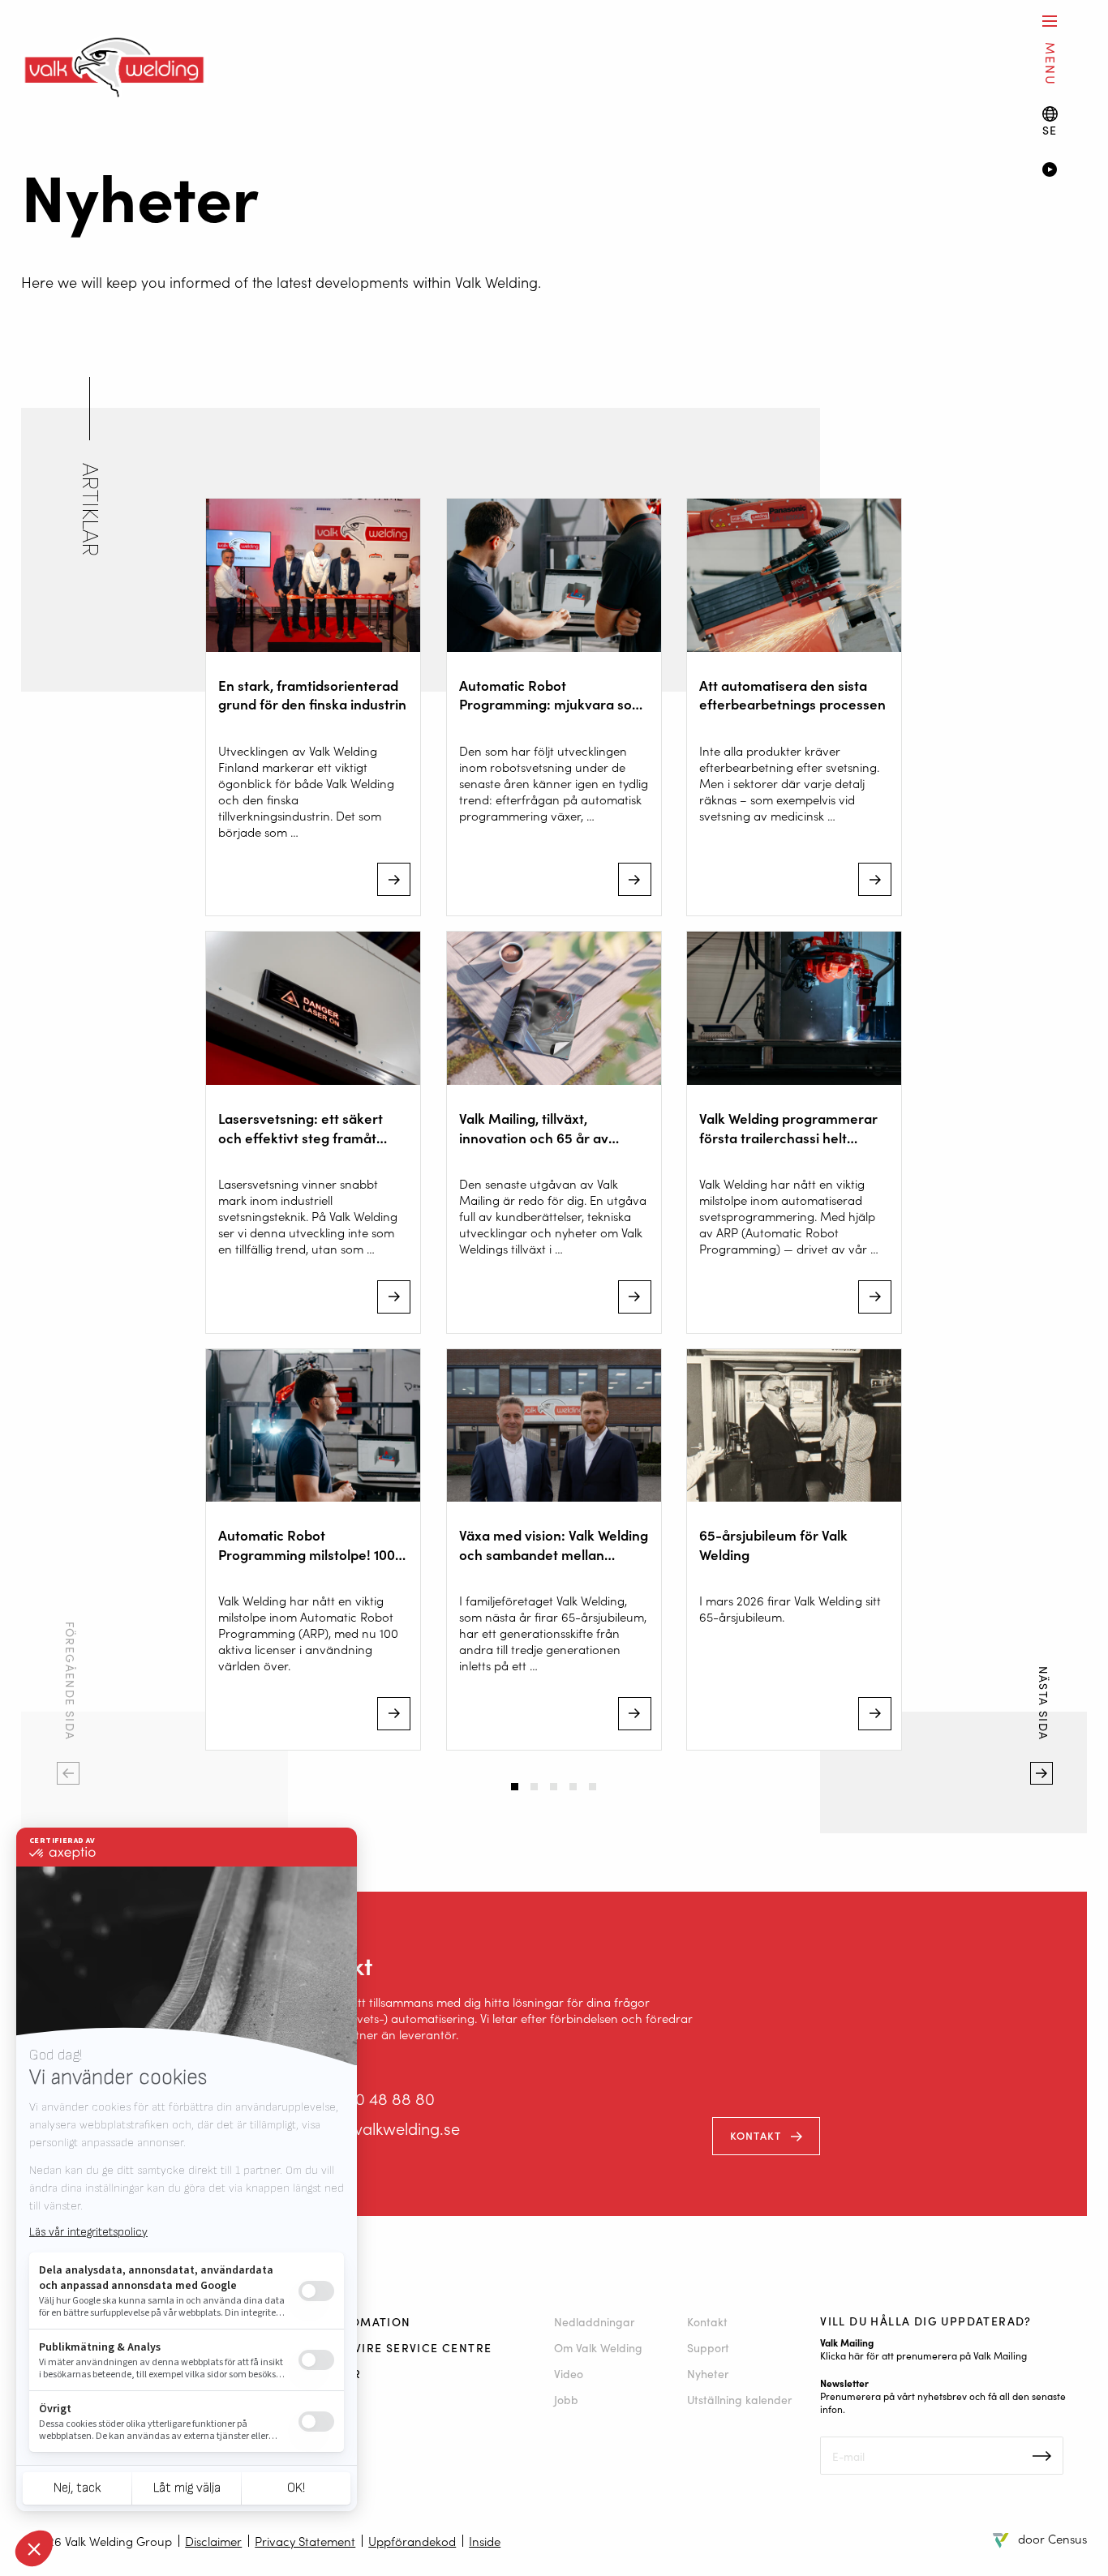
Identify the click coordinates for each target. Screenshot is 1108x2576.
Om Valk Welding (598, 2347)
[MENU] (1050, 21)
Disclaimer (213, 2541)
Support (708, 2347)
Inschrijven (1042, 2456)
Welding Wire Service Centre (390, 2347)
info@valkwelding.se (386, 2128)
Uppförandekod (412, 2541)
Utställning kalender (739, 2399)
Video (569, 2373)
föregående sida (68, 1797)
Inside (485, 2541)
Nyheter (708, 2373)
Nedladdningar (594, 2321)
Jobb (566, 2399)
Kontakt (756, 2135)
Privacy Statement (305, 2541)
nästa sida (1041, 1797)
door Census (1052, 2538)
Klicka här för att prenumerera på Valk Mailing (923, 2355)
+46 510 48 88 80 (372, 2098)
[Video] (1065, 171)
